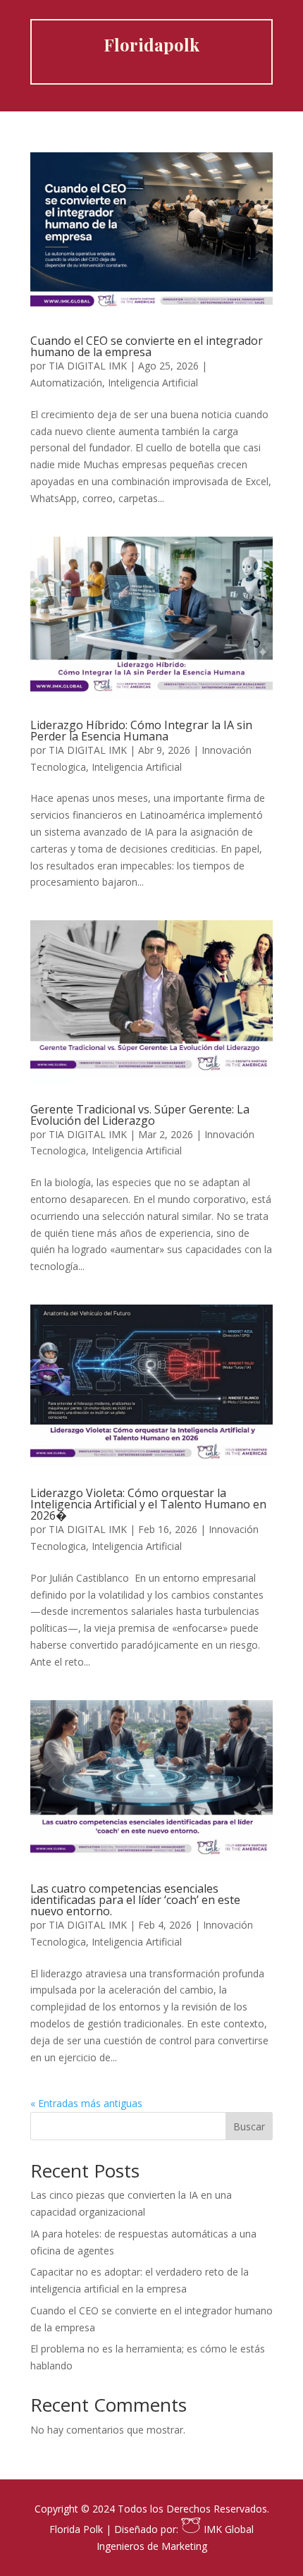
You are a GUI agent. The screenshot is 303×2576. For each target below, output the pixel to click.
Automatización (66, 383)
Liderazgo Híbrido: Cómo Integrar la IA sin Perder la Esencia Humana (141, 731)
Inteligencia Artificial (153, 383)
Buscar (249, 2126)
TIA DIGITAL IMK (88, 366)
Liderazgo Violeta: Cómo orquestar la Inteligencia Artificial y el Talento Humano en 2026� (148, 1504)
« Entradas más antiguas (86, 2103)
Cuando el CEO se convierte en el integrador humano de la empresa (147, 346)
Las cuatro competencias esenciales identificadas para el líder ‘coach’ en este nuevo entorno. (135, 1900)
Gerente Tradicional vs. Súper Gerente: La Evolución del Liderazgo (140, 1115)
